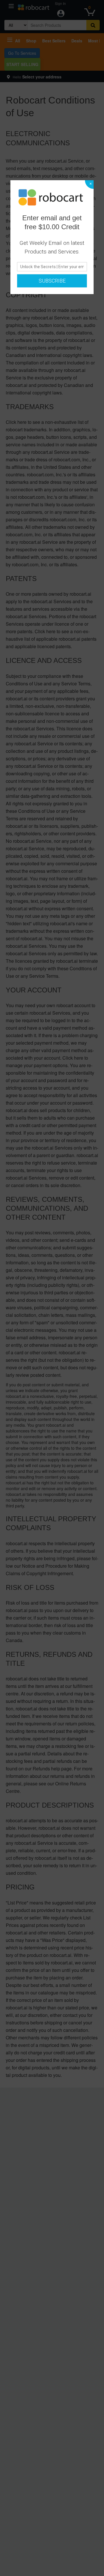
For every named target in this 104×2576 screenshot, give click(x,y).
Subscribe (52, 281)
